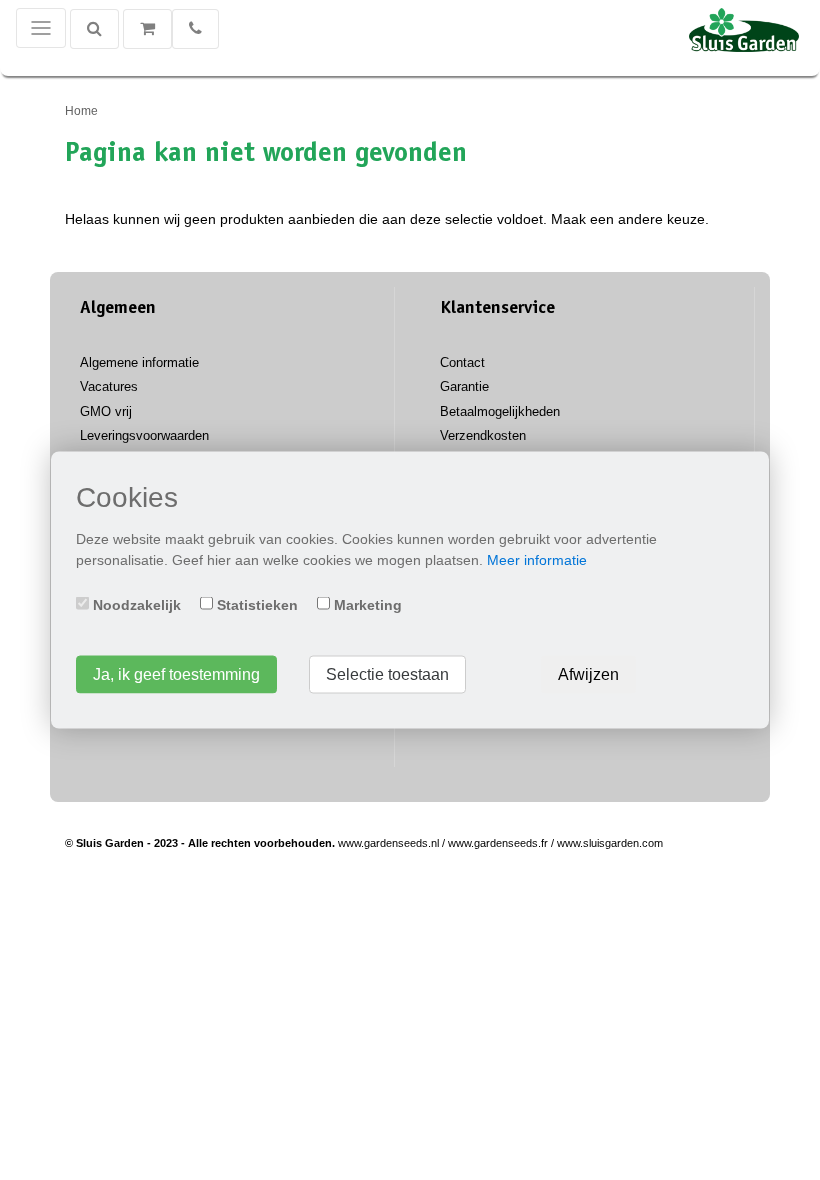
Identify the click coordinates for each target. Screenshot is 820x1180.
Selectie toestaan (387, 674)
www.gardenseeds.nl (388, 843)
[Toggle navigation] (41, 28)
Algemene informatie (139, 362)
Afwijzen (588, 674)
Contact (462, 362)
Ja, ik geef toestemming (176, 674)
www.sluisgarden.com (610, 843)
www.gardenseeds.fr (498, 843)
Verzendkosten (483, 435)
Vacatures (109, 386)
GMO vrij (106, 411)
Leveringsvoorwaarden (144, 435)
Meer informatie (537, 560)
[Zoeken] (94, 29)
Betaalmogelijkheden (500, 411)
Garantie (464, 386)
